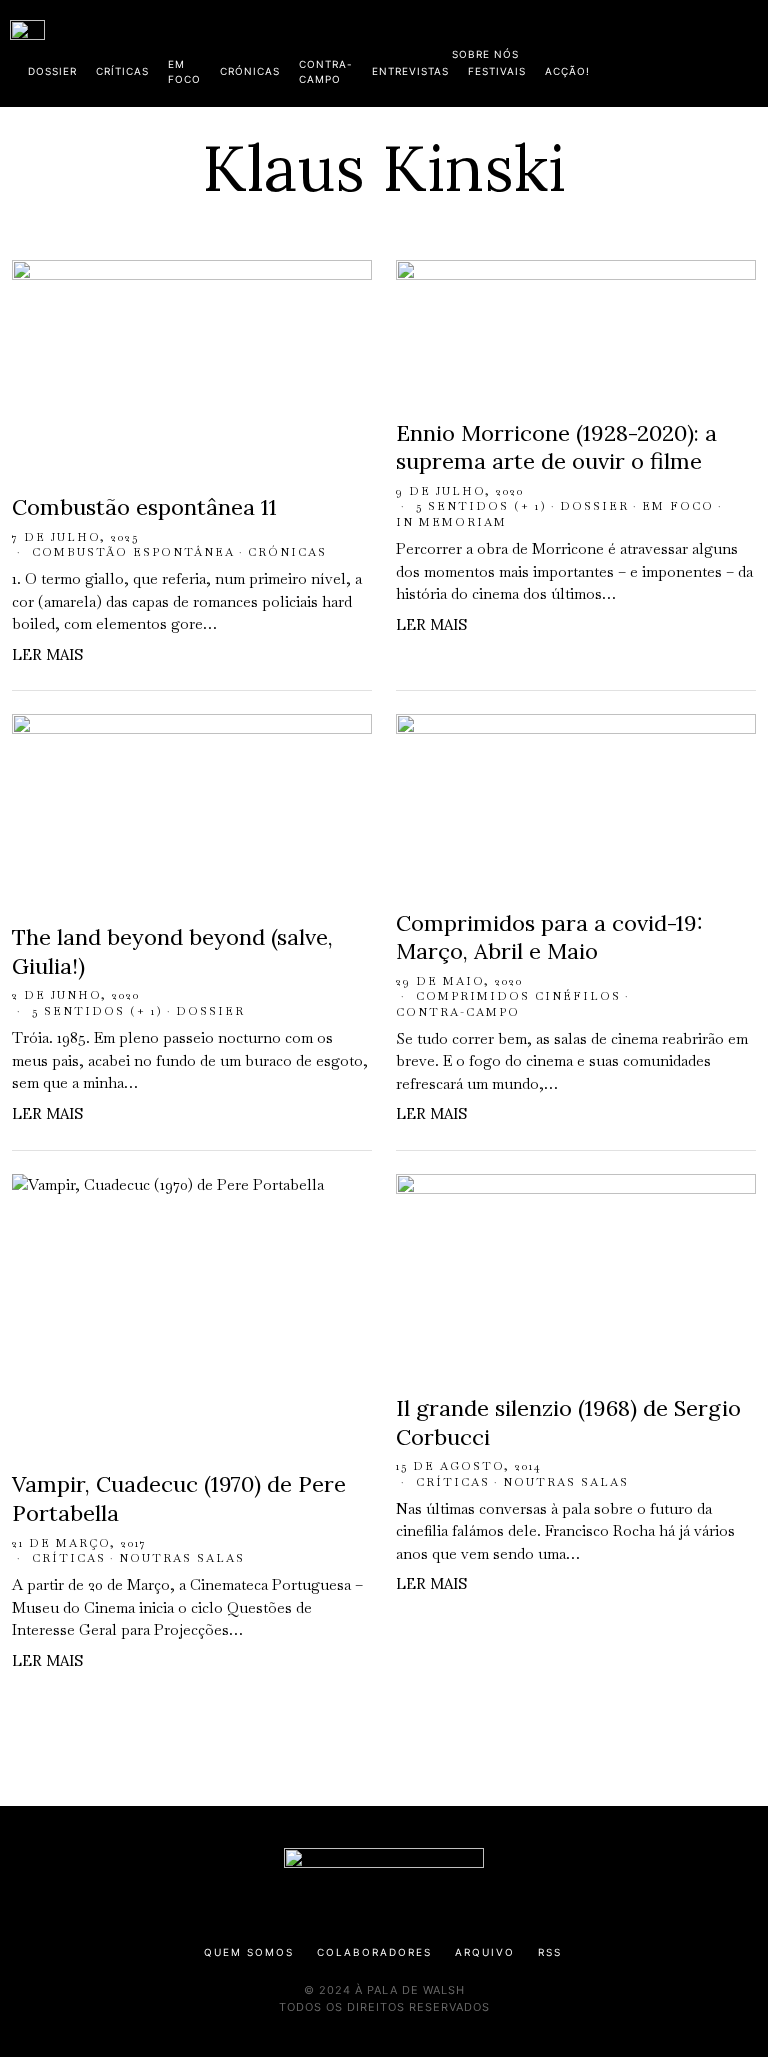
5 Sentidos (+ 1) (481, 506)
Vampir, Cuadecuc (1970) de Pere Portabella (179, 1498)
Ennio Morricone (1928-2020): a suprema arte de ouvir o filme (556, 447)
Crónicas (287, 552)
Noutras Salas (182, 1558)
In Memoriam (451, 522)
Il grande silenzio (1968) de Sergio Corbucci (568, 1422)
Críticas (69, 1558)
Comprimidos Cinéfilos (518, 996)
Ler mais (47, 654)
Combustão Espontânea (133, 552)
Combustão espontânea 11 (144, 507)
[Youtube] (693, 50)
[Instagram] (629, 50)
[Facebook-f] (565, 50)
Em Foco (678, 506)
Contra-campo (458, 1012)
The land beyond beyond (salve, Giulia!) (172, 951)
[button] (748, 53)
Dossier (594, 506)
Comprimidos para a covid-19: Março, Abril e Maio (549, 937)
